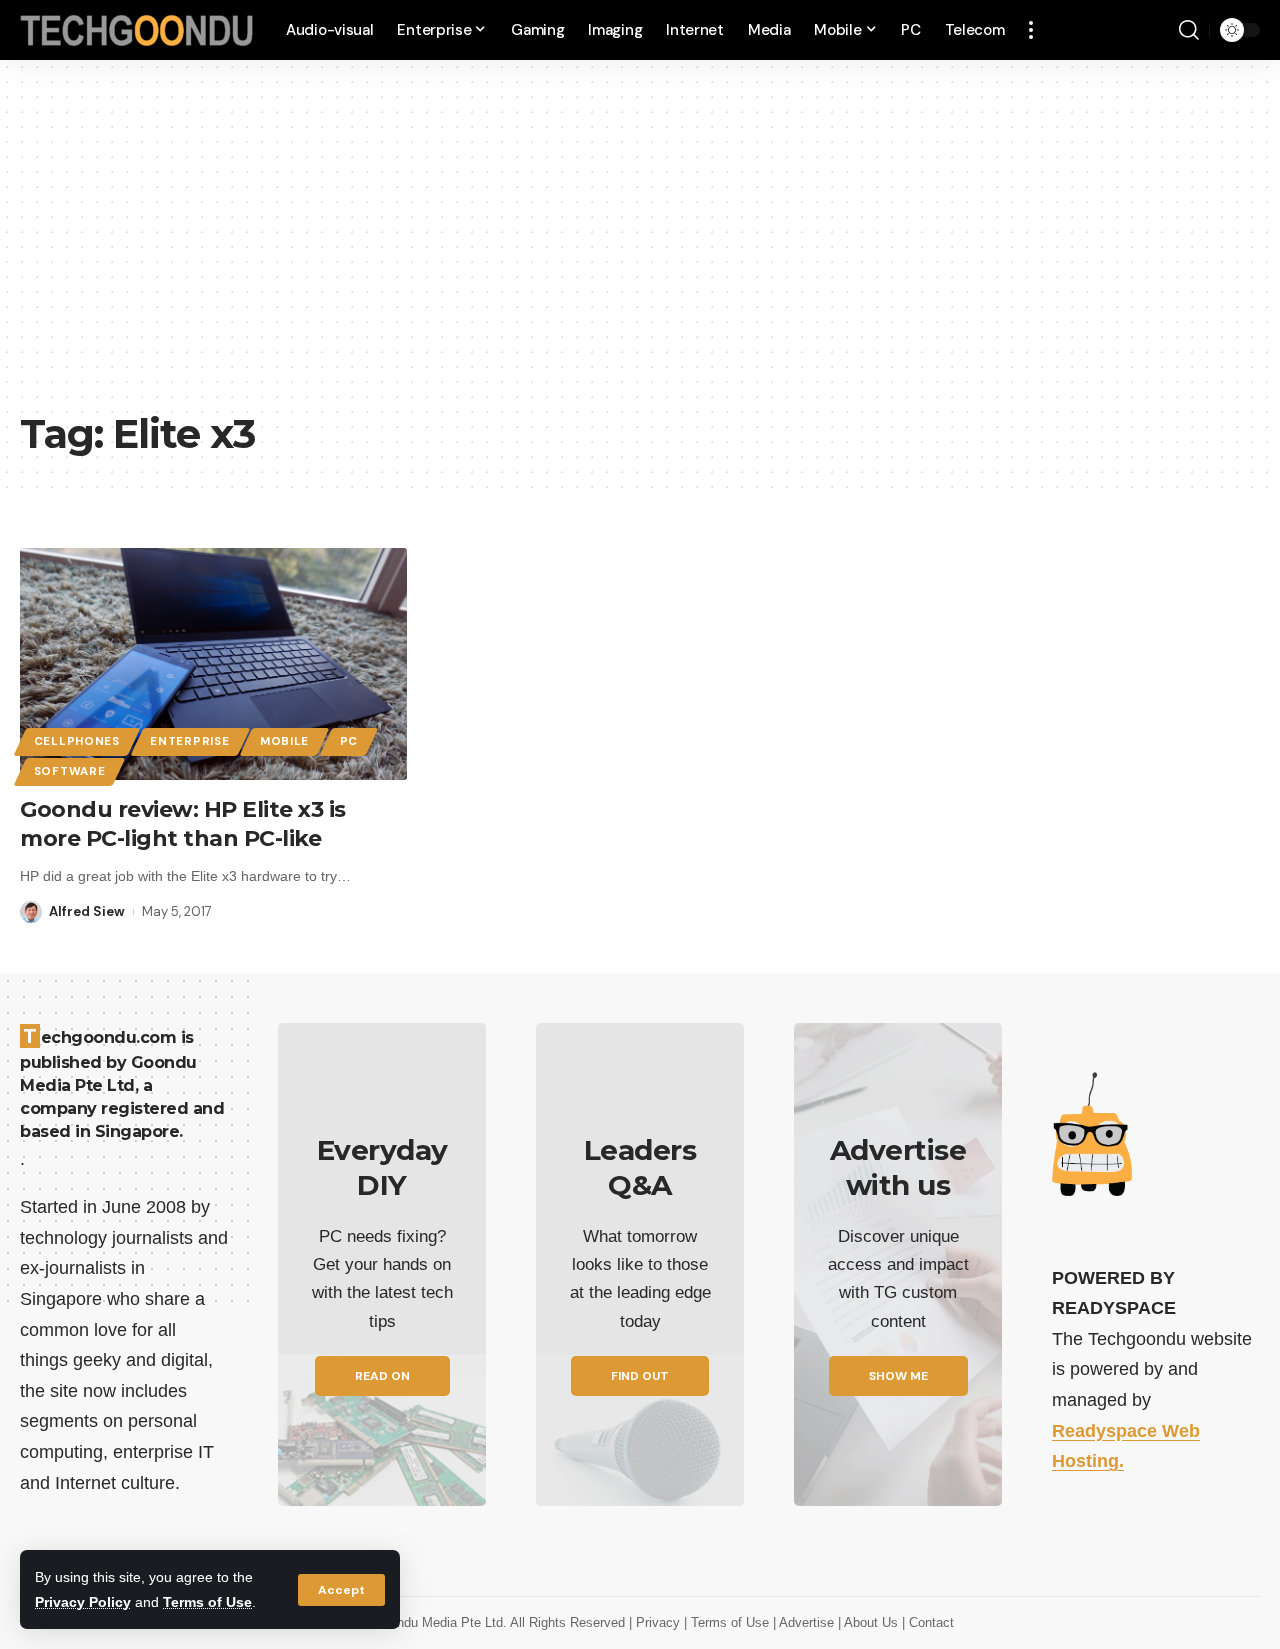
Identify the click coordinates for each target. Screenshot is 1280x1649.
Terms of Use (207, 1602)
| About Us (870, 1622)
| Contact (928, 1622)
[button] (341, 1590)
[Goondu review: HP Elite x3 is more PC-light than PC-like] (213, 664)
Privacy (660, 1622)
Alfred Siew (87, 911)
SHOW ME (898, 1376)
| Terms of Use (728, 1622)
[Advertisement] (640, 250)
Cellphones (77, 741)
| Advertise (805, 1622)
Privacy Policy (83, 1602)
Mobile (284, 741)
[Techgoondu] (137, 30)
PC (349, 741)
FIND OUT (640, 1376)
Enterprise (189, 741)
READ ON (382, 1376)
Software (70, 771)
